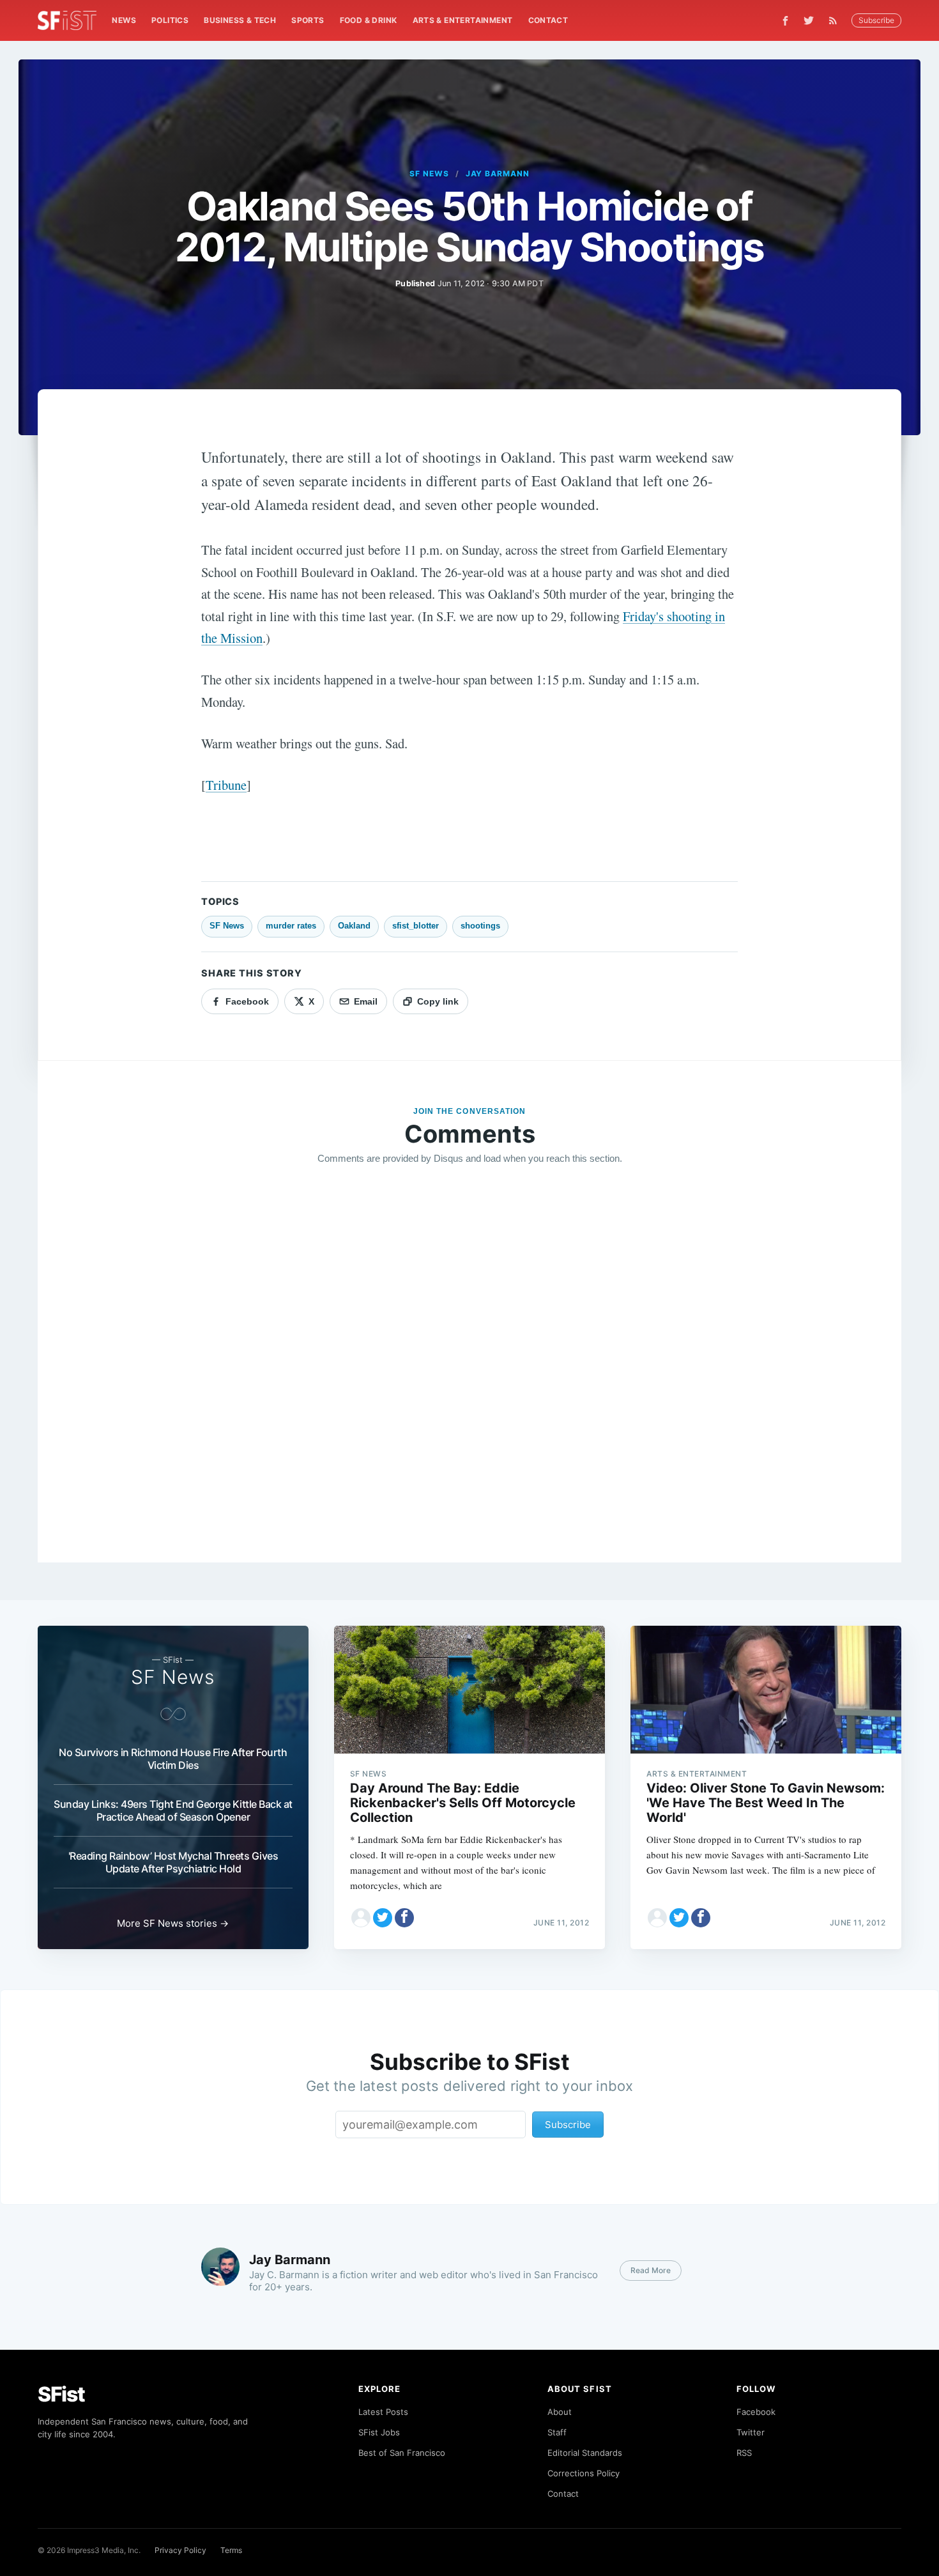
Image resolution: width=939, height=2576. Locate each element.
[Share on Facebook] (404, 1918)
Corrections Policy (584, 2473)
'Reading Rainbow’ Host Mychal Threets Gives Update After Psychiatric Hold (173, 1862)
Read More (651, 2270)
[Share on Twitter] (383, 1918)
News (124, 20)
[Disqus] (469, 1359)
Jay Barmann (498, 174)
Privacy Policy (180, 2550)
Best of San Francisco (402, 2453)
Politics (170, 20)
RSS (744, 2453)
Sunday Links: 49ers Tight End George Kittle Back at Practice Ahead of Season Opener (173, 1810)
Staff (557, 2432)
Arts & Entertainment (463, 20)
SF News (429, 174)
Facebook (756, 2412)
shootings (480, 926)
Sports (308, 20)
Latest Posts (383, 2412)
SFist (61, 2394)
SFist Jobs (379, 2432)
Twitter (751, 2432)
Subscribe (876, 20)
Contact (548, 20)
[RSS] (836, 20)
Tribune (226, 785)
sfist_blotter (416, 926)
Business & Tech (240, 20)
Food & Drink (369, 20)
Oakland (354, 926)
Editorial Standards (585, 2453)
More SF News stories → (173, 1923)
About (560, 2412)
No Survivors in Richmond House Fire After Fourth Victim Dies (173, 1759)
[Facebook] (785, 21)
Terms (231, 2550)
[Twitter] (809, 20)
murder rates (291, 926)
